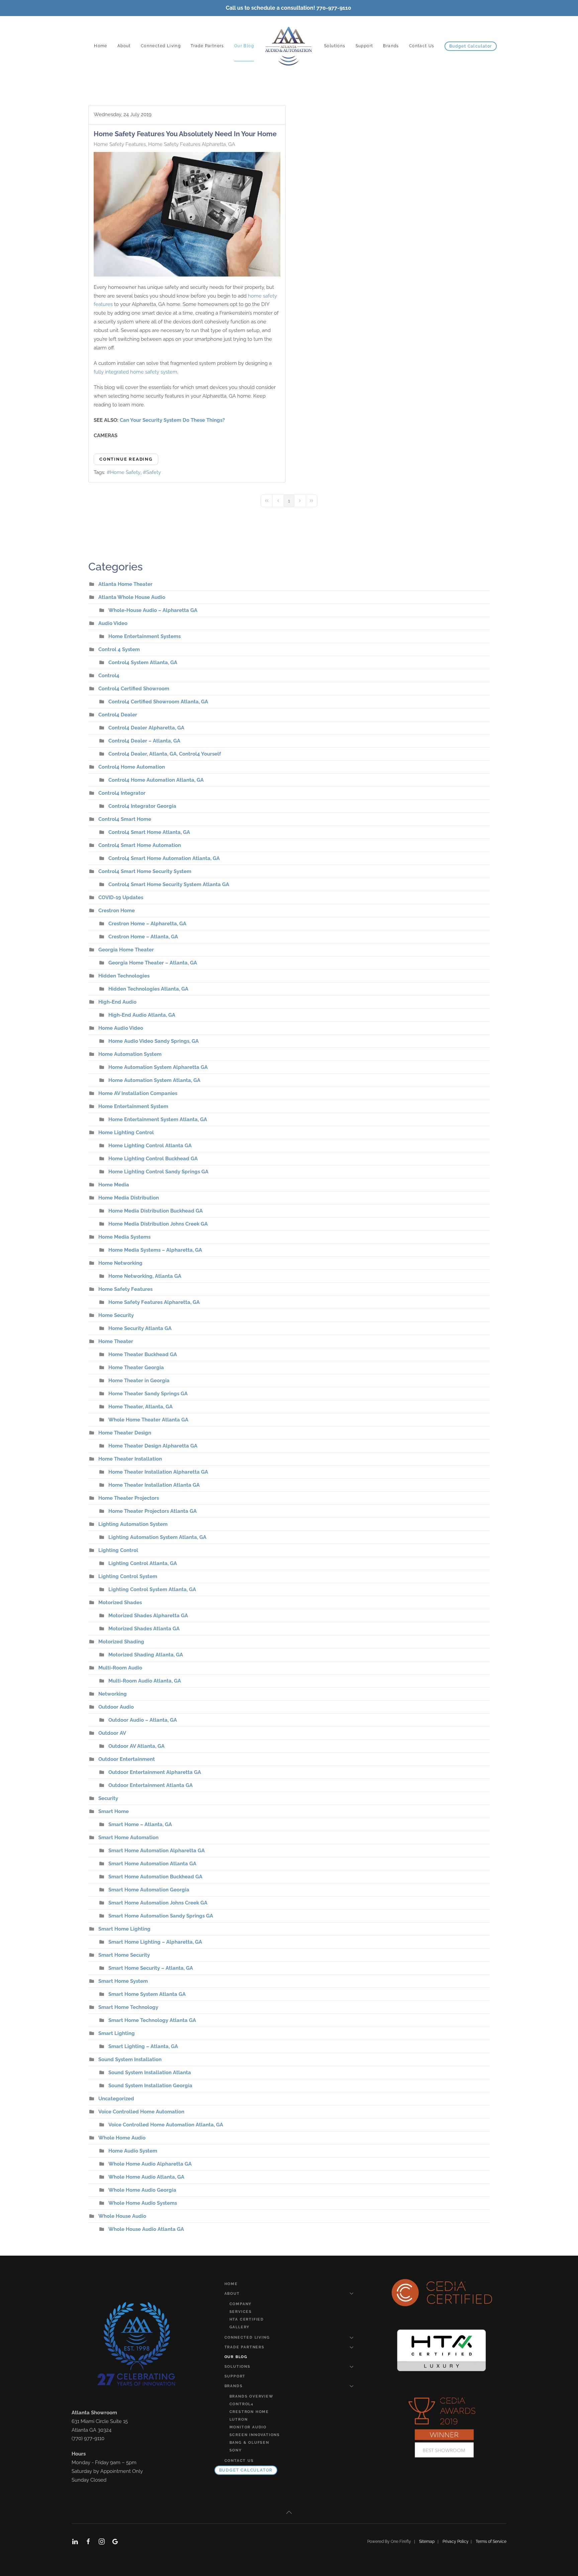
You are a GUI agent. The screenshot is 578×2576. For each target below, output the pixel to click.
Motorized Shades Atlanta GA (144, 1629)
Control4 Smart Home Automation (140, 845)
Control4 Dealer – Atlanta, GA (144, 741)
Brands (234, 2386)
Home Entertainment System (133, 1106)
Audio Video (113, 623)
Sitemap (427, 2542)
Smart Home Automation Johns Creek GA (158, 1903)
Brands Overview (252, 2396)
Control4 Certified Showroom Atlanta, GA (158, 702)
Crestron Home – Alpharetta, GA (147, 924)
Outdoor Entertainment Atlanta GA (151, 1785)
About (232, 2294)
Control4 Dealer (118, 715)
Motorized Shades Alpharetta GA (148, 1616)
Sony (236, 2450)
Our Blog (244, 46)
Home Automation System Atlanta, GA (154, 1080)
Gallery (240, 2327)
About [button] (124, 46)
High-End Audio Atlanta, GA (142, 1015)
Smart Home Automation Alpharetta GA (157, 1851)
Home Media (114, 1185)
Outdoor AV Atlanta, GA (136, 1746)
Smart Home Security (124, 1955)
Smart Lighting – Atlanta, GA (143, 2046)
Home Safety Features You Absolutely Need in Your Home (185, 134)
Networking (113, 1694)
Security (108, 1798)
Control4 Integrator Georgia (142, 806)
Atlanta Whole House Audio (132, 597)
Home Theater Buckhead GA (143, 1354)
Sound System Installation (130, 2059)
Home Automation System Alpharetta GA (158, 1067)
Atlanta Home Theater (125, 584)
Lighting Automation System (133, 1524)
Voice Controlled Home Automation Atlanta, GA (166, 2125)
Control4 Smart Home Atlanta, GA (149, 832)
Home (101, 46)
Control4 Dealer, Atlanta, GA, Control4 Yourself (165, 754)
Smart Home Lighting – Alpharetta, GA (155, 1942)
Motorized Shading (121, 1642)
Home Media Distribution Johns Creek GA (158, 1224)
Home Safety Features (120, 144)
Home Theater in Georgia (139, 1381)
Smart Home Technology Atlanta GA (152, 2020)
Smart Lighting (117, 2033)
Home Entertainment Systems (144, 636)
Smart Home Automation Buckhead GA (155, 1877)
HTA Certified (247, 2319)
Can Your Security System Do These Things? (172, 420)
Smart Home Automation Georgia (149, 1890)
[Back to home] (289, 46)
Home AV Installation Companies (138, 1093)
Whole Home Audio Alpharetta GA (150, 2164)
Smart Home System (123, 1981)
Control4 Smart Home (125, 819)
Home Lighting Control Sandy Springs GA (158, 1172)
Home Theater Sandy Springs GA (148, 1394)
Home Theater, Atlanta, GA (140, 1407)
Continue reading (126, 459)
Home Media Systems (124, 1237)
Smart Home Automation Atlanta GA (152, 1864)
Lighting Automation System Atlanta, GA (157, 1537)
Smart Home (114, 1811)
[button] (289, 2512)
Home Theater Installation (130, 1459)
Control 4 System (119, 649)
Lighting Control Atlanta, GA (143, 1563)
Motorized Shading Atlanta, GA (146, 1655)
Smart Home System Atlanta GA (147, 1994)
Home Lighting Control (126, 1133)
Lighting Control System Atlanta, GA (152, 1589)
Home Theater (116, 1341)
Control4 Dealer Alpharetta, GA (146, 728)
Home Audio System (133, 2151)
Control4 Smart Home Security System (145, 871)
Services (241, 2312)
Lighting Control (118, 1550)
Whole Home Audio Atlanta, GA (146, 2177)
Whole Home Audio (122, 2138)
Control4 (109, 676)
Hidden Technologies (124, 976)
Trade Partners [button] (207, 46)
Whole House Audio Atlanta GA (146, 2229)
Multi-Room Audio (120, 1668)
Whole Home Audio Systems (143, 2203)
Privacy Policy (457, 2542)
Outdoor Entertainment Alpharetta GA (155, 1772)
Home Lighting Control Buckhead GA (153, 1159)
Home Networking (120, 1263)
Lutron (239, 2419)
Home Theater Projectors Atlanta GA (153, 1511)
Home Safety (125, 472)
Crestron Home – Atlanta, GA (143, 937)
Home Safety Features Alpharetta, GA (192, 144)
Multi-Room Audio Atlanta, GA (145, 1681)
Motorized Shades (120, 1603)
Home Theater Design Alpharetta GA (153, 1446)
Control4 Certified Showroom (134, 689)
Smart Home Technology (128, 2007)
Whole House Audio (122, 2216)
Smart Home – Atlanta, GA (140, 1824)
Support (364, 46)
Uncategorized (116, 2099)
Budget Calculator (471, 46)
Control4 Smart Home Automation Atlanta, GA (164, 858)
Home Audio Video (121, 1028)
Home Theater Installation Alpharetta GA (158, 1472)
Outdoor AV (112, 1733)
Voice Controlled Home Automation (141, 2112)
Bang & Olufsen (249, 2443)
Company (241, 2304)
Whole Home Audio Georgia (142, 2190)
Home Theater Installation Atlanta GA (154, 1485)
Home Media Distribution (129, 1198)
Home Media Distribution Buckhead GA (156, 1211)
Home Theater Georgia (136, 1368)
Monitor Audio (248, 2427)
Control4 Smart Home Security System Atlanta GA (169, 884)
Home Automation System (130, 1054)
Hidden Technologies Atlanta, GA (148, 989)
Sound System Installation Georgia (150, 2086)
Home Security (116, 1315)
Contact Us (422, 46)
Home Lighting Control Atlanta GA (150, 1146)
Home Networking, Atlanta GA (145, 1276)
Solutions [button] (335, 46)
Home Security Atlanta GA (140, 1328)
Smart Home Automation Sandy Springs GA (161, 1916)
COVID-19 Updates (121, 897)
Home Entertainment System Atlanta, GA (158, 1119)
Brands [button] (391, 46)
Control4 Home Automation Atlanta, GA (156, 780)
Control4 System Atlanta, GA (143, 662)
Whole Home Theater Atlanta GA (148, 1420)
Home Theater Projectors (129, 1498)
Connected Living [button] (161, 46)
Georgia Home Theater (126, 950)
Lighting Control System (128, 1576)
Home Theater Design (125, 1433)
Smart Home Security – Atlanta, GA (151, 1968)
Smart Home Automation (128, 1838)
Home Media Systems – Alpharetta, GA (155, 1250)
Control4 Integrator (122, 793)
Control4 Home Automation (132, 767)
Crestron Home (117, 911)
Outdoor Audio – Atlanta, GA (143, 1720)
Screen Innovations (255, 2435)
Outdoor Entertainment (127, 1759)
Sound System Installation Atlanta (150, 2073)
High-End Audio (117, 1002)
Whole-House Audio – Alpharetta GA (153, 610)
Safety (154, 472)
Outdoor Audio (116, 1707)
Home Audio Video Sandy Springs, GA (154, 1041)
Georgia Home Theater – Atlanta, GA (153, 963)
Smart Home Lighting (124, 1929)
